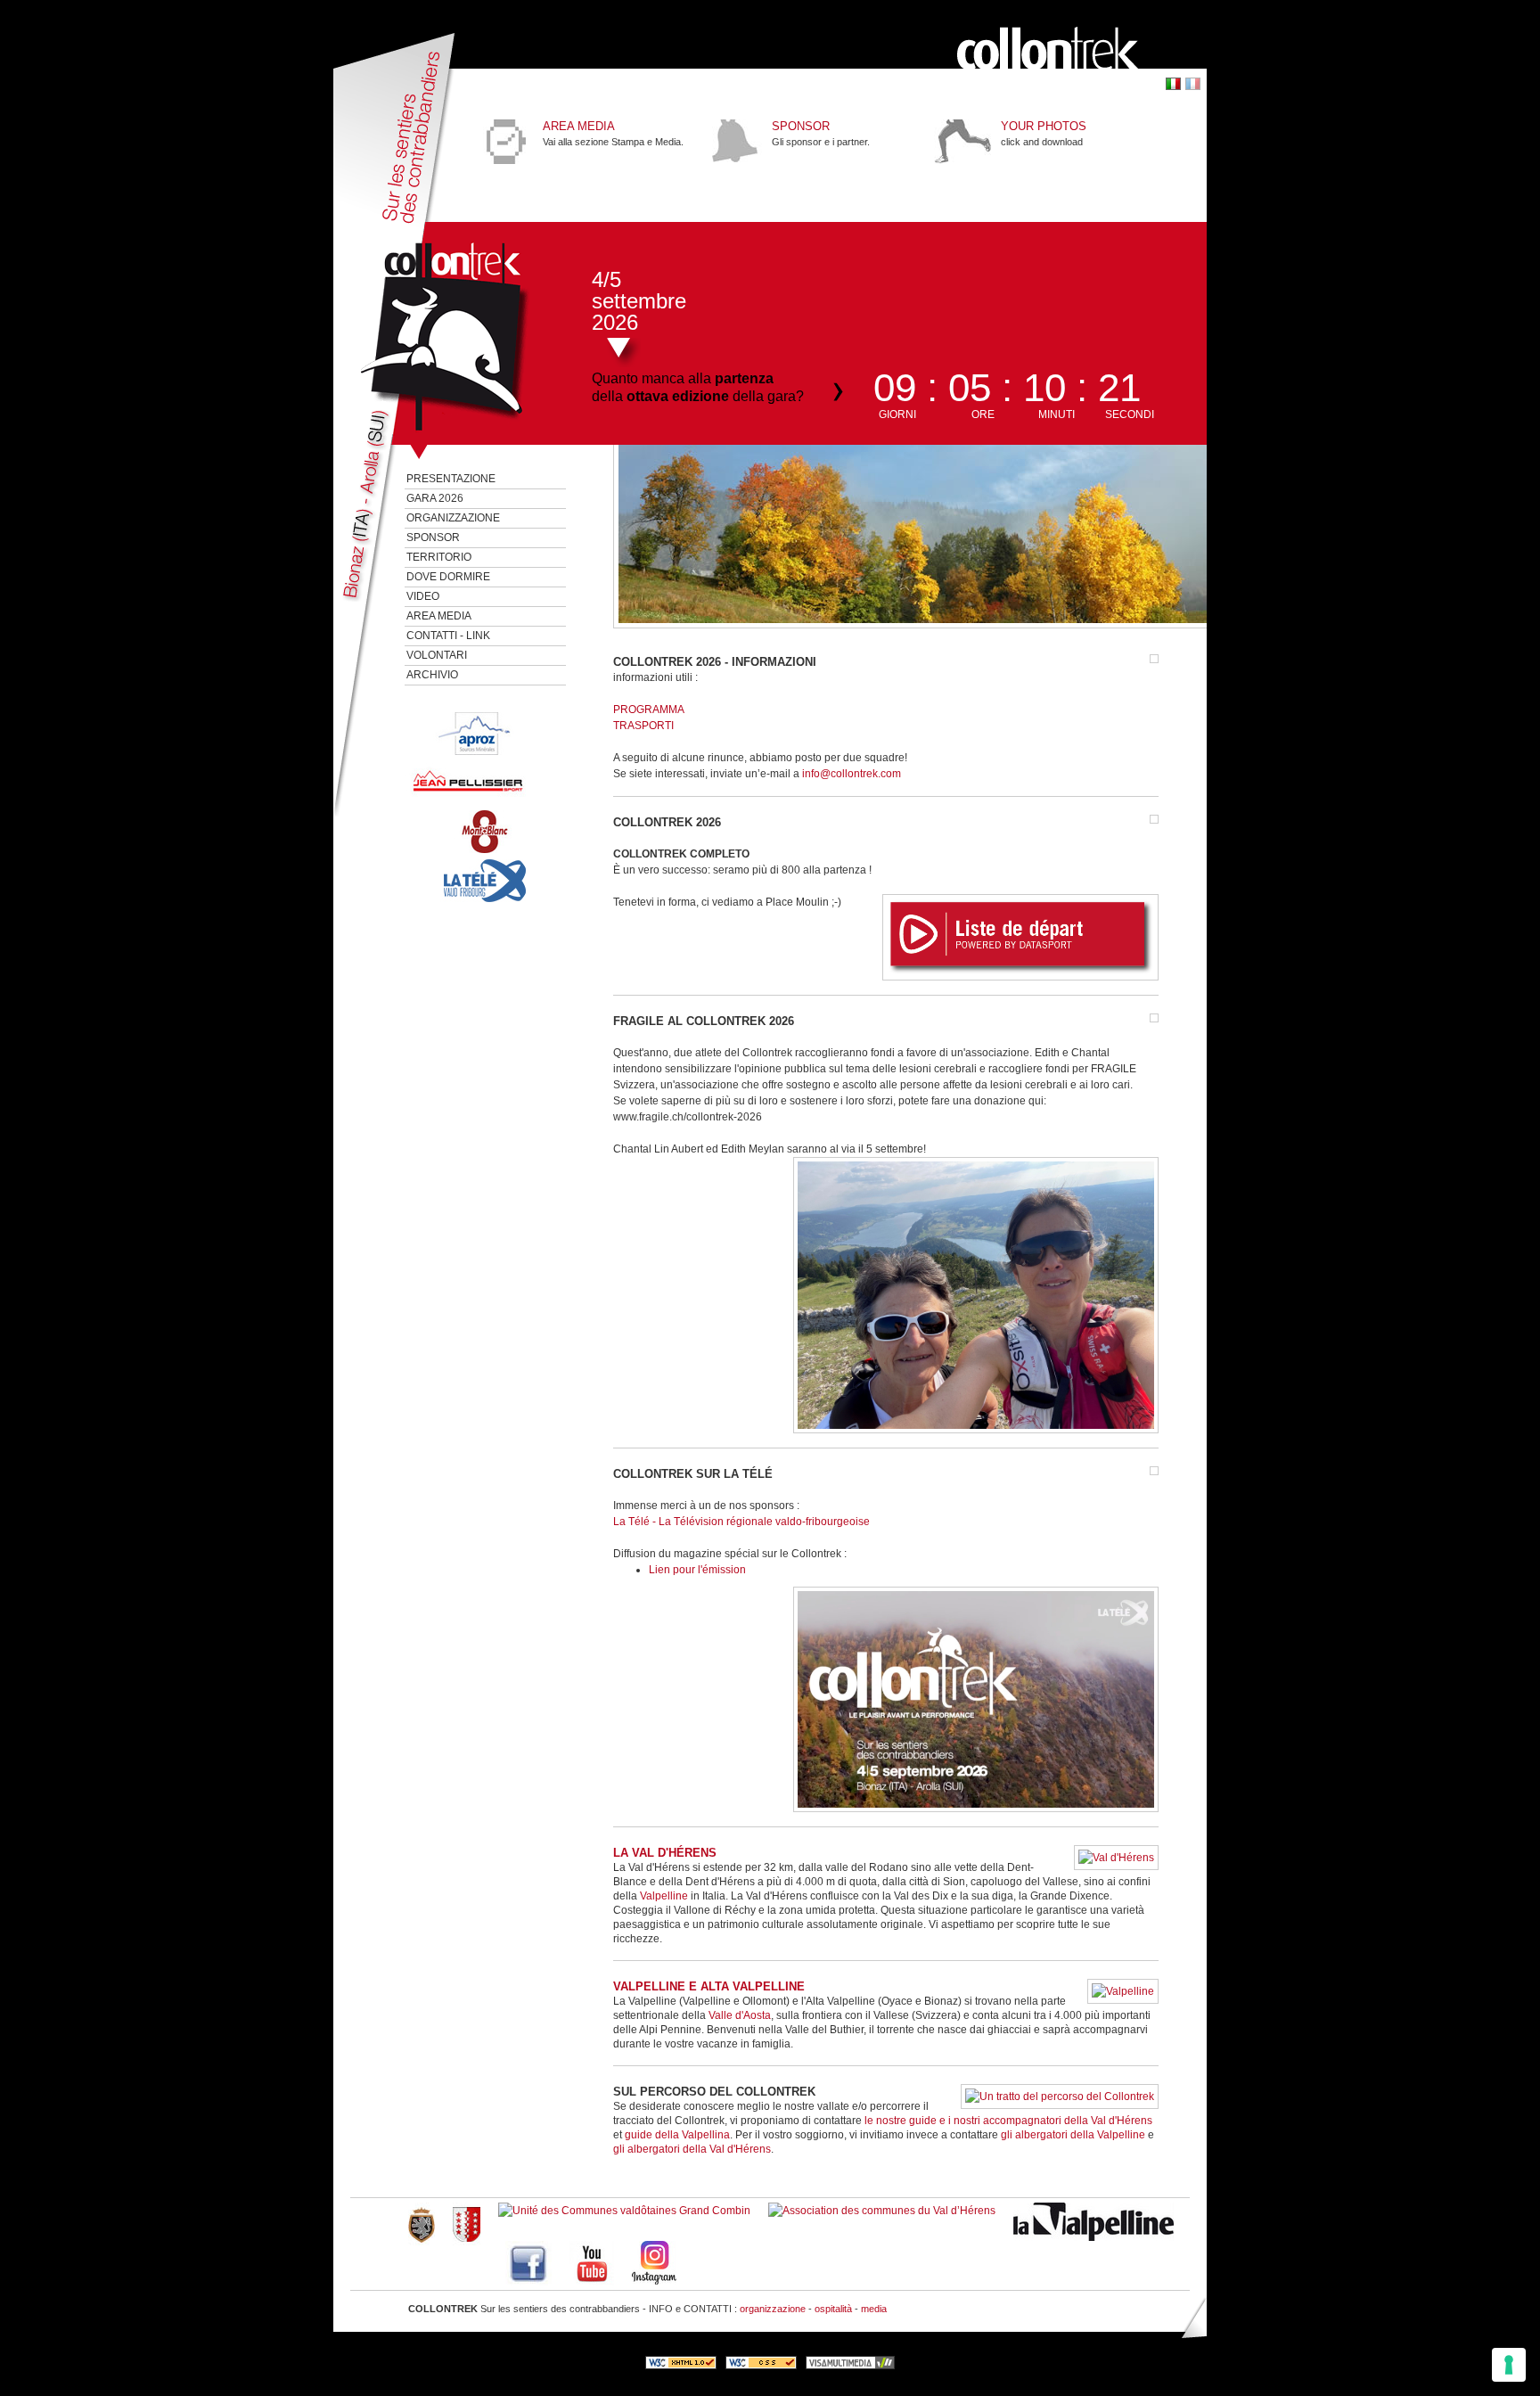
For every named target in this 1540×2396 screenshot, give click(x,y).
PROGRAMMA (649, 710)
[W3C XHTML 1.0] (681, 2366)
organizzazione (773, 2309)
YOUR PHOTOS (1044, 126)
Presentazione (451, 479)
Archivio (432, 675)
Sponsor (433, 537)
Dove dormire (448, 577)
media (874, 2309)
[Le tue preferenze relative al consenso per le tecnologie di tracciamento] (1509, 2365)
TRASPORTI (643, 726)
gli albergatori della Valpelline (1073, 2135)
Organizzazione (453, 518)
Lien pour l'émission (697, 1570)
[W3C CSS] (761, 2366)
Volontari (437, 655)
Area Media (579, 126)
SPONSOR (801, 126)
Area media (439, 616)
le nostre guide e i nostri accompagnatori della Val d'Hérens (1008, 2121)
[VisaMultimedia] (850, 2366)
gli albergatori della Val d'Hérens (692, 2149)
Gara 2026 (435, 498)
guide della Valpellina (677, 2135)
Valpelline (665, 1896)
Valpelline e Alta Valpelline (709, 1986)
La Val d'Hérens (665, 1853)
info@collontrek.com (852, 774)
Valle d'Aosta (740, 2015)
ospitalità (833, 2309)
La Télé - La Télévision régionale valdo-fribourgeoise (741, 1522)
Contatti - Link (448, 636)
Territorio (439, 557)
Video (423, 596)
